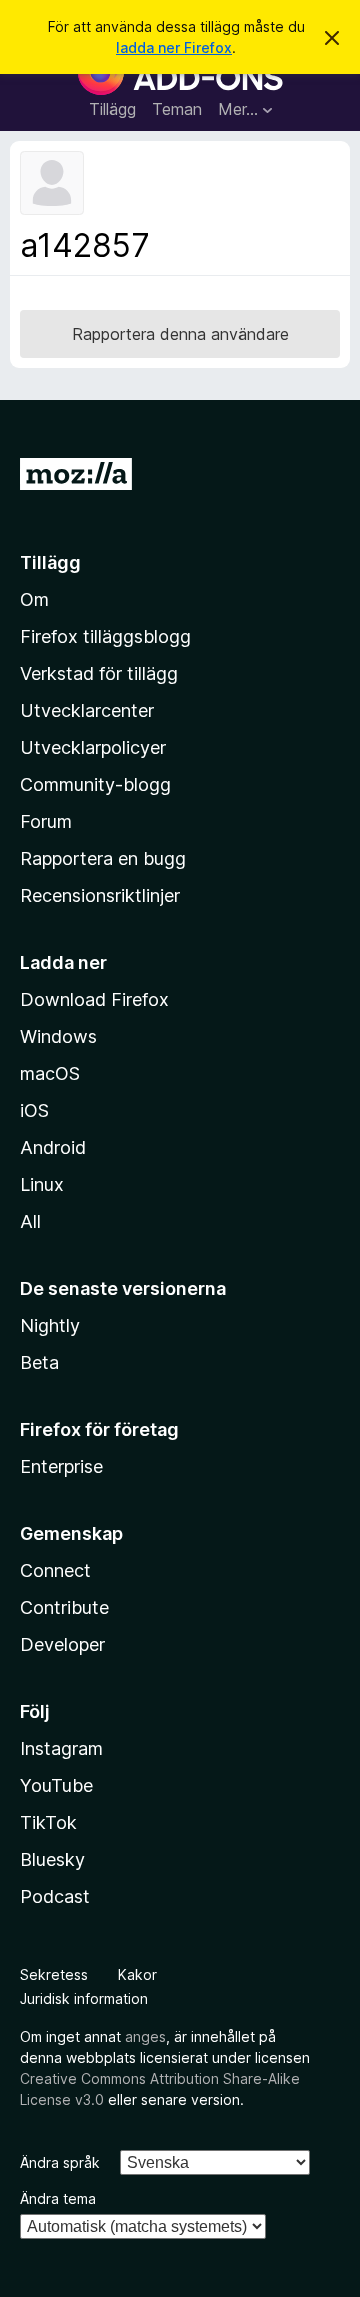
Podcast (55, 1896)
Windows (58, 1036)
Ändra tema (58, 2198)
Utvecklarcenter (87, 710)
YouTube (56, 1785)
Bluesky (52, 1859)
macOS (50, 1073)
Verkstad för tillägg (99, 673)
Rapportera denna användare (180, 334)
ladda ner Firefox (174, 47)
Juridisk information (84, 1998)
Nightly (50, 1325)
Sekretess (54, 1974)
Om (34, 599)
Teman (177, 109)
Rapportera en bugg (103, 858)
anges (145, 2036)
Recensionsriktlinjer (100, 895)
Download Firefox (94, 999)
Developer (62, 1644)
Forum (46, 821)
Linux (42, 1184)
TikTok (48, 1822)
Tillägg (112, 109)
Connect (55, 1570)
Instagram (61, 1748)
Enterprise (61, 1466)
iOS (34, 1110)
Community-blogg (95, 784)
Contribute (64, 1607)
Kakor (137, 1974)
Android (53, 1147)
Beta (39, 1362)
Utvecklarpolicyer (93, 747)
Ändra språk (60, 2162)
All (30, 1221)
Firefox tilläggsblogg (105, 636)
